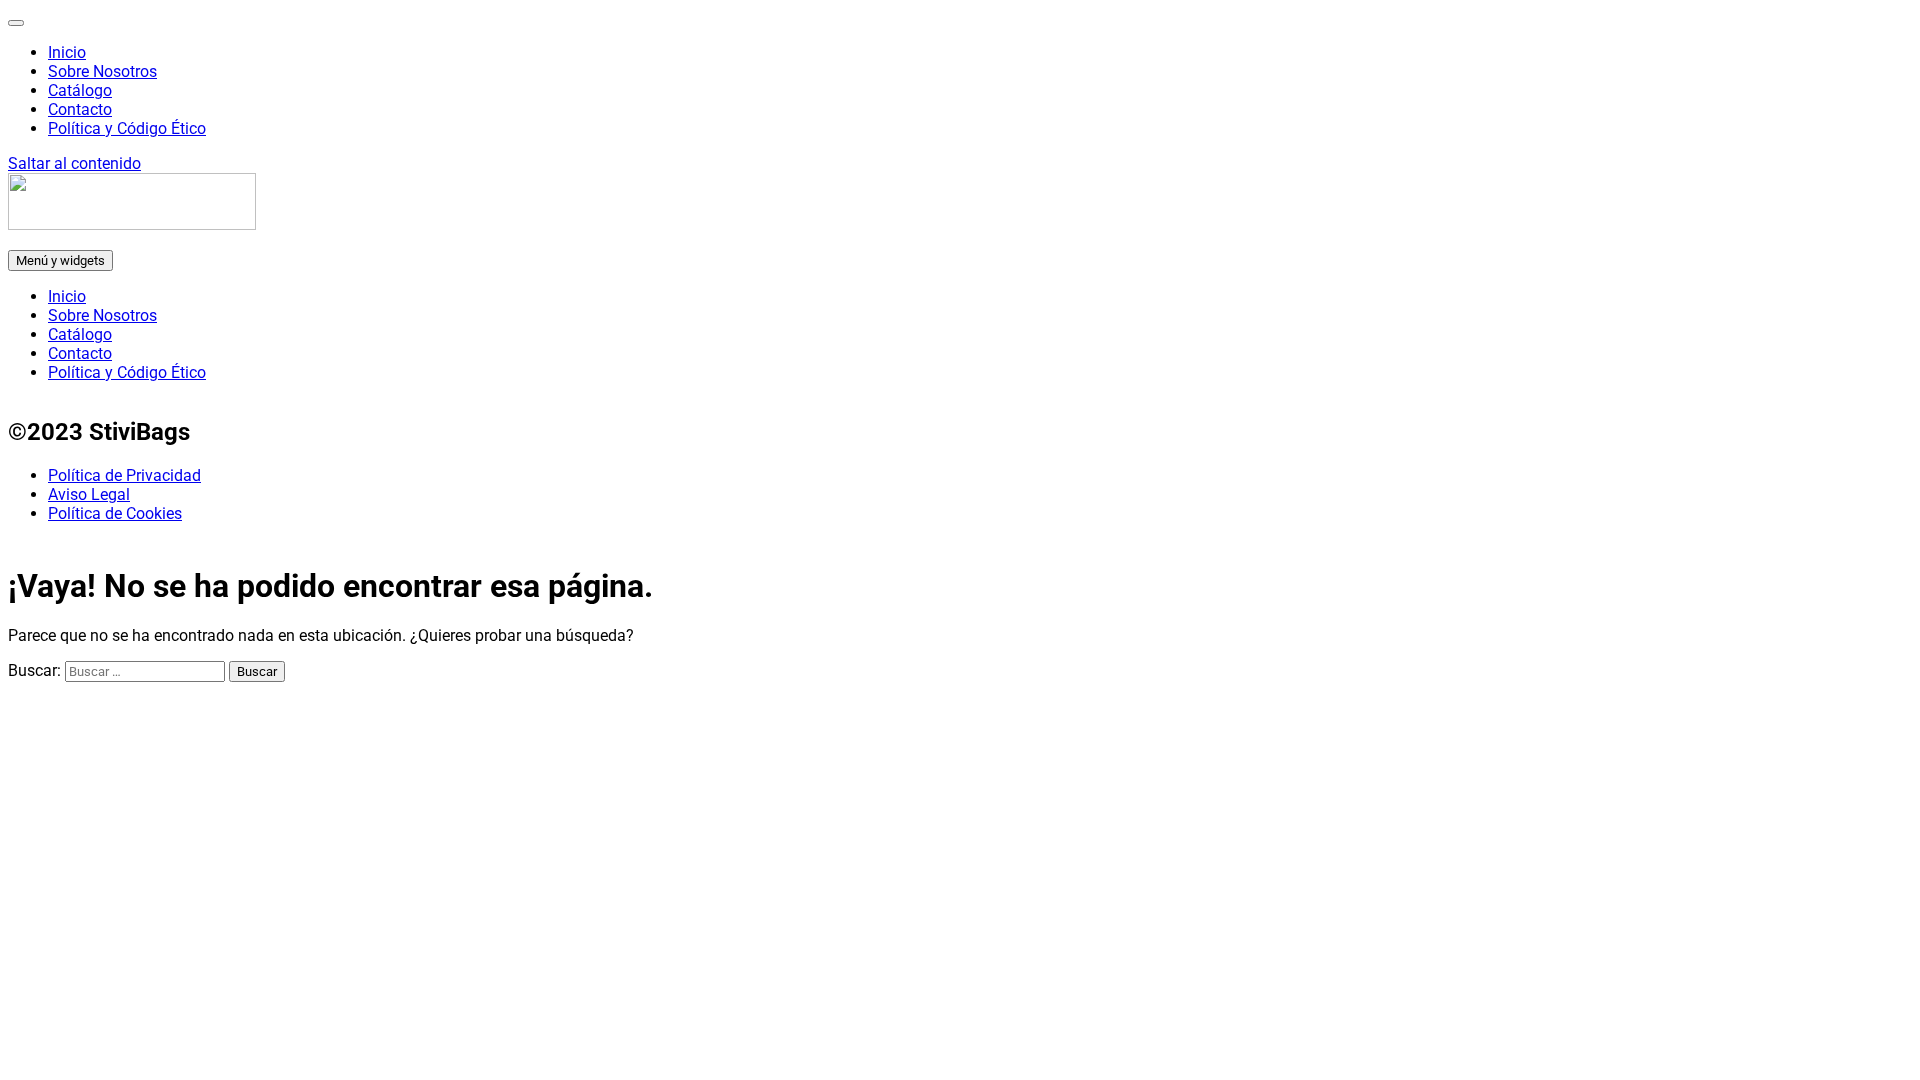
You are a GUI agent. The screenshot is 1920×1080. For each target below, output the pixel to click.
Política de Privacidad (124, 475)
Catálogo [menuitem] (80, 90)
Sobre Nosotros (102, 315)
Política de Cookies (115, 513)
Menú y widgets (60, 260)
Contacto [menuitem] (80, 109)
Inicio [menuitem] (67, 52)
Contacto (80, 353)
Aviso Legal (89, 494)
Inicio (67, 296)
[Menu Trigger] (16, 23)
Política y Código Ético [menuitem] (127, 128)
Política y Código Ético (127, 372)
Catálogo (80, 334)
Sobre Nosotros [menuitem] (102, 71)
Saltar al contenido (74, 163)
